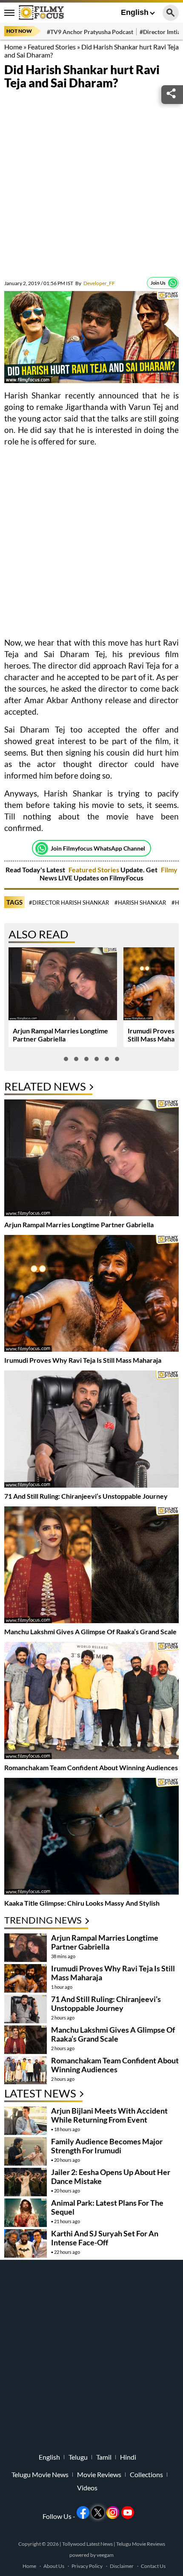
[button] (66, 1059)
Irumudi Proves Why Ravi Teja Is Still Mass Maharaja (83, 1360)
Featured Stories (52, 47)
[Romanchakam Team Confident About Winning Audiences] (91, 1701)
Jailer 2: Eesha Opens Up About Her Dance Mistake (111, 2176)
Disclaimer (122, 2566)
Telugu (78, 2457)
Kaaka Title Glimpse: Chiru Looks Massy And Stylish (82, 1903)
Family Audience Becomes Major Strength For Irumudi (107, 2146)
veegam (105, 2555)
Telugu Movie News (40, 2475)
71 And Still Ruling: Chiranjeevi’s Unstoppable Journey (86, 1496)
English (135, 12)
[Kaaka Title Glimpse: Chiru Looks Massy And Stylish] (91, 1837)
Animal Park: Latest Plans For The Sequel (107, 2207)
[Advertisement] (91, 185)
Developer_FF (95, 283)
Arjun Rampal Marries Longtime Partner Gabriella (60, 1035)
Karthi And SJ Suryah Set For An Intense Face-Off (105, 2238)
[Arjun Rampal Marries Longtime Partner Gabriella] (91, 1159)
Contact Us (153, 2566)
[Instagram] (113, 2513)
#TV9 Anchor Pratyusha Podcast (90, 32)
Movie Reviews (99, 2475)
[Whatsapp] (173, 283)
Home (13, 47)
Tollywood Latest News (88, 2544)
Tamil (104, 2457)
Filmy (169, 870)
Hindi (128, 2457)
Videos (87, 2488)
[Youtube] (128, 2513)
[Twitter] (98, 2513)
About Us (54, 2566)
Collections (146, 2475)
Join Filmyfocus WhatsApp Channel (98, 848)
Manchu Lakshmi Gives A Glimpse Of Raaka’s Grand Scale (90, 1631)
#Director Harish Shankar (69, 903)
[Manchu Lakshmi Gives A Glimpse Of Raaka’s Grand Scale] (91, 1566)
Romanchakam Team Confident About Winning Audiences (91, 1767)
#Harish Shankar (140, 903)
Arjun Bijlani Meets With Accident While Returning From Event (109, 2115)
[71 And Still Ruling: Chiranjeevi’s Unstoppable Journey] (91, 1430)
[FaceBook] (83, 2513)
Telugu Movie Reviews (141, 2544)
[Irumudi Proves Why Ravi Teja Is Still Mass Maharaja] (91, 1294)
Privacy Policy (87, 2566)
